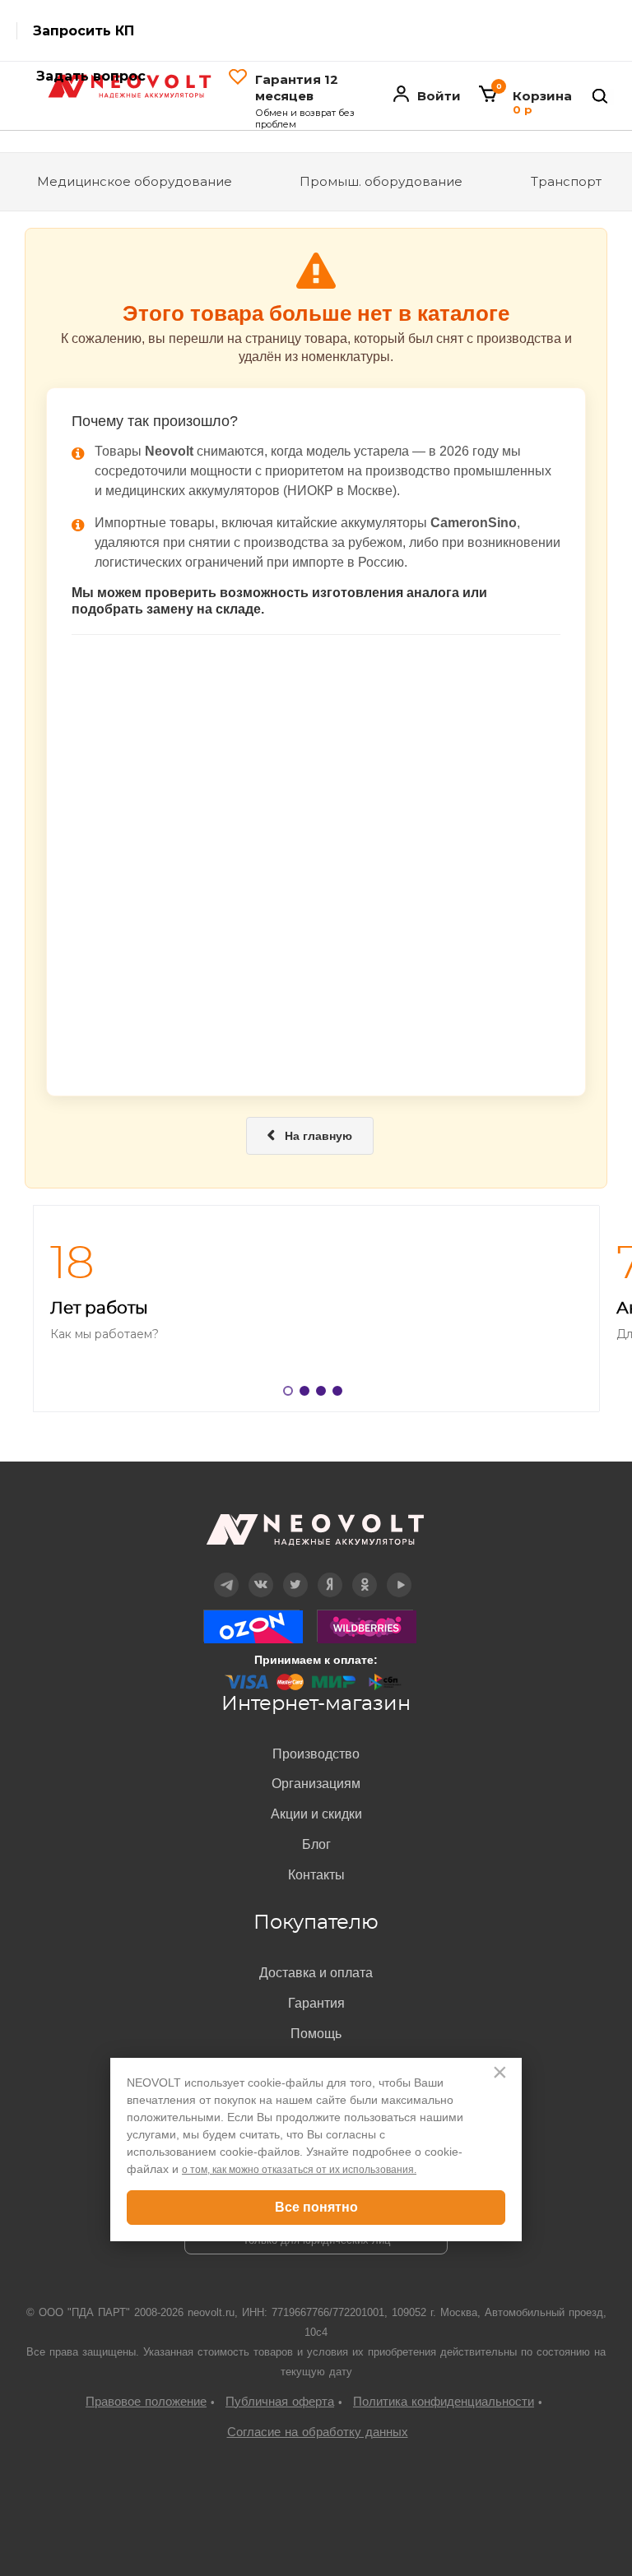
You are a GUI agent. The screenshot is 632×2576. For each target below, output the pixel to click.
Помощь (316, 2034)
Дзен (330, 1573)
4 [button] (341, 1394)
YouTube (400, 1573)
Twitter (296, 1573)
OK (365, 1573)
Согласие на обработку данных (318, 2432)
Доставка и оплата (316, 1973)
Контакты (316, 1875)
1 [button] (291, 1394)
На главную (310, 1136)
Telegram (226, 1573)
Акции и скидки (316, 1814)
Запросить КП (84, 31)
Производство (316, 1754)
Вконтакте (261, 1573)
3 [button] (324, 1394)
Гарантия (316, 2003)
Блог (316, 1844)
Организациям (316, 1784)
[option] (316, 1309)
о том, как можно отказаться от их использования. (299, 2170)
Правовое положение (146, 2401)
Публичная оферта (280, 2401)
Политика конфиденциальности (444, 2401)
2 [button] (308, 1394)
